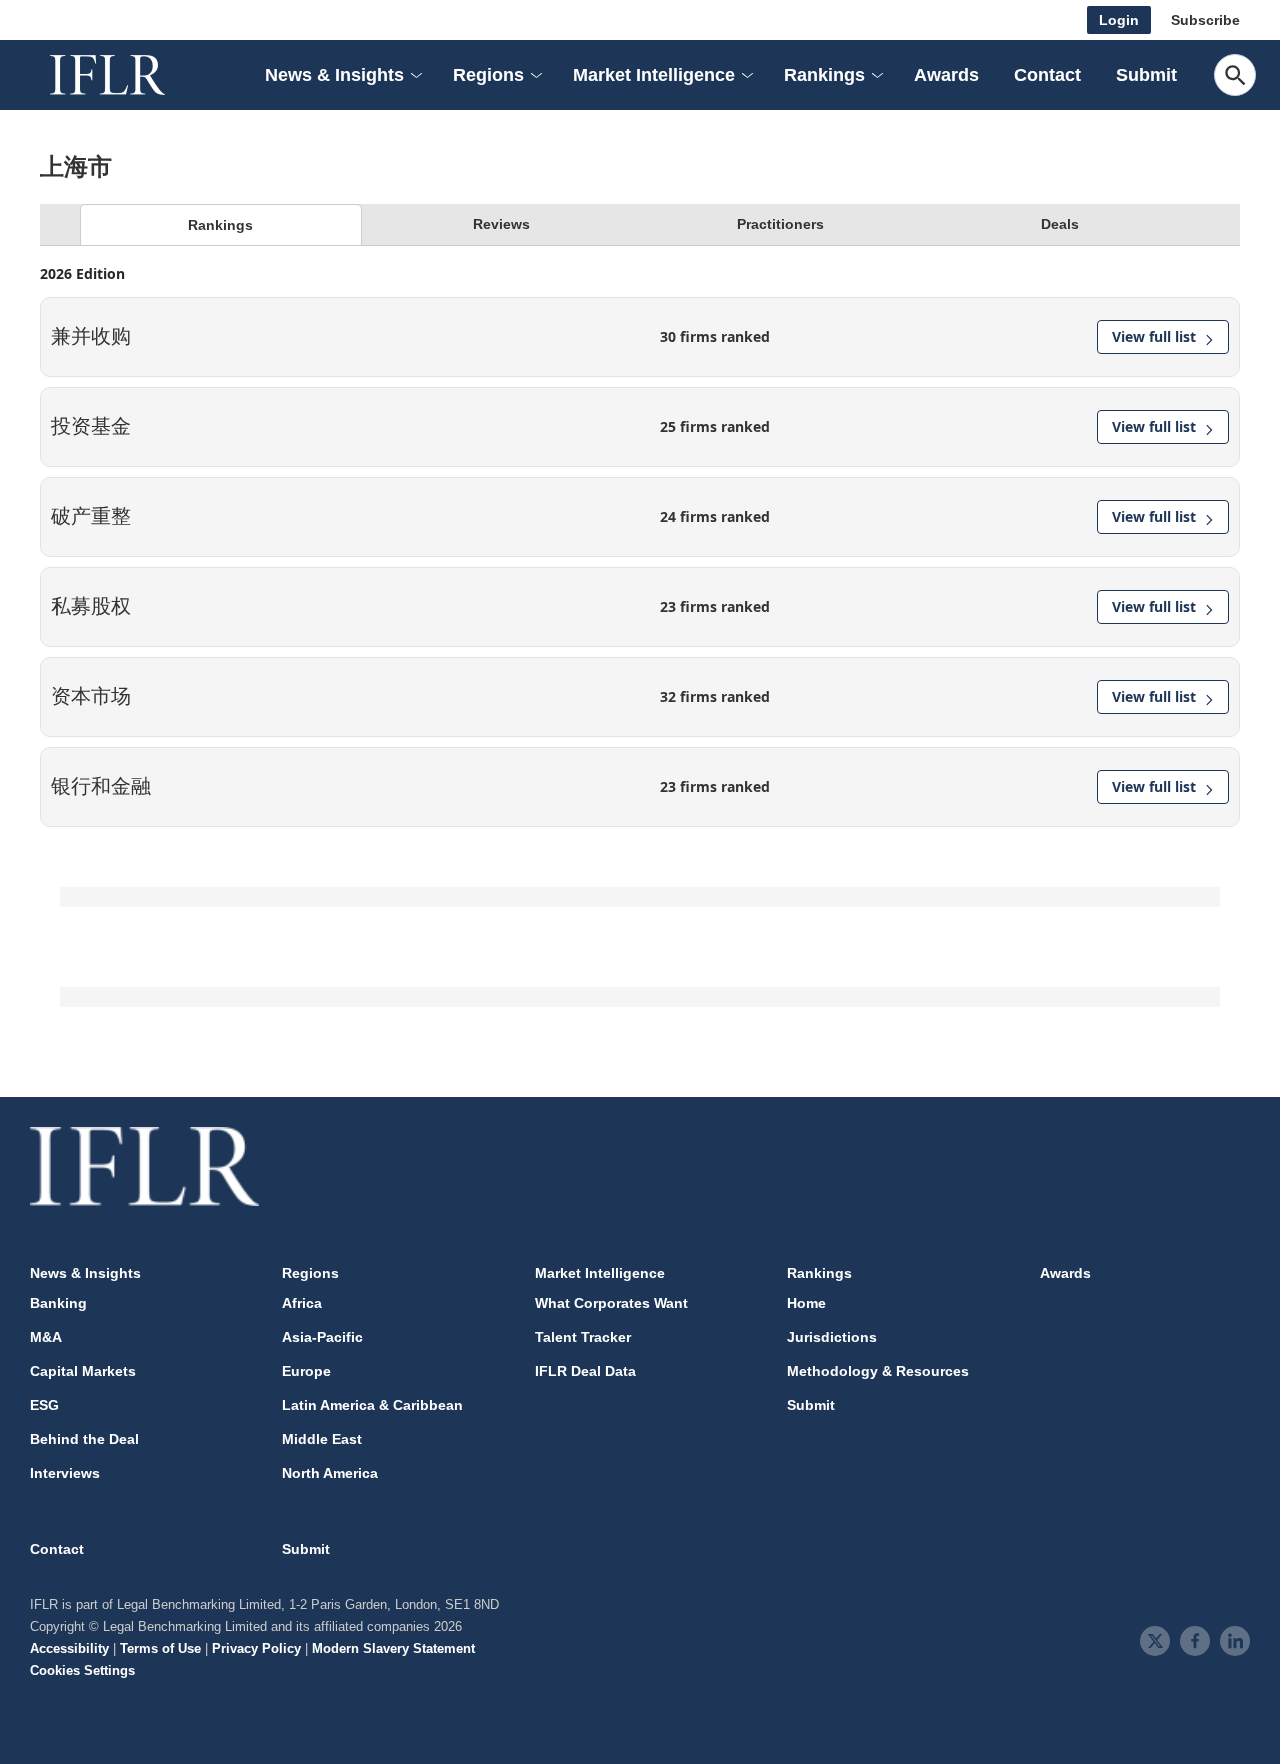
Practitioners (780, 224)
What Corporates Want (611, 1303)
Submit (1146, 75)
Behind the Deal (84, 1439)
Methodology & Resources (878, 1371)
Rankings (220, 225)
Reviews (501, 224)
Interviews (65, 1473)
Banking (58, 1303)
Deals (1060, 224)
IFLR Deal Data (585, 1371)
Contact (1047, 75)
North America (330, 1473)
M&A (46, 1337)
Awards (946, 75)
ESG (44, 1405)
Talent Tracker (583, 1337)
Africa (302, 1303)
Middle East (322, 1439)
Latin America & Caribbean (372, 1405)
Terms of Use (160, 1648)
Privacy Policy (256, 1648)
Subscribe (1205, 20)
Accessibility (69, 1648)
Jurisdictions (832, 1337)
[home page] (130, 75)
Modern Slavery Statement (393, 1648)
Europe (306, 1371)
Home (806, 1303)
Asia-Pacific (322, 1337)
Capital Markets (83, 1371)
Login (1119, 20)
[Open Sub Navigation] (415, 75)
